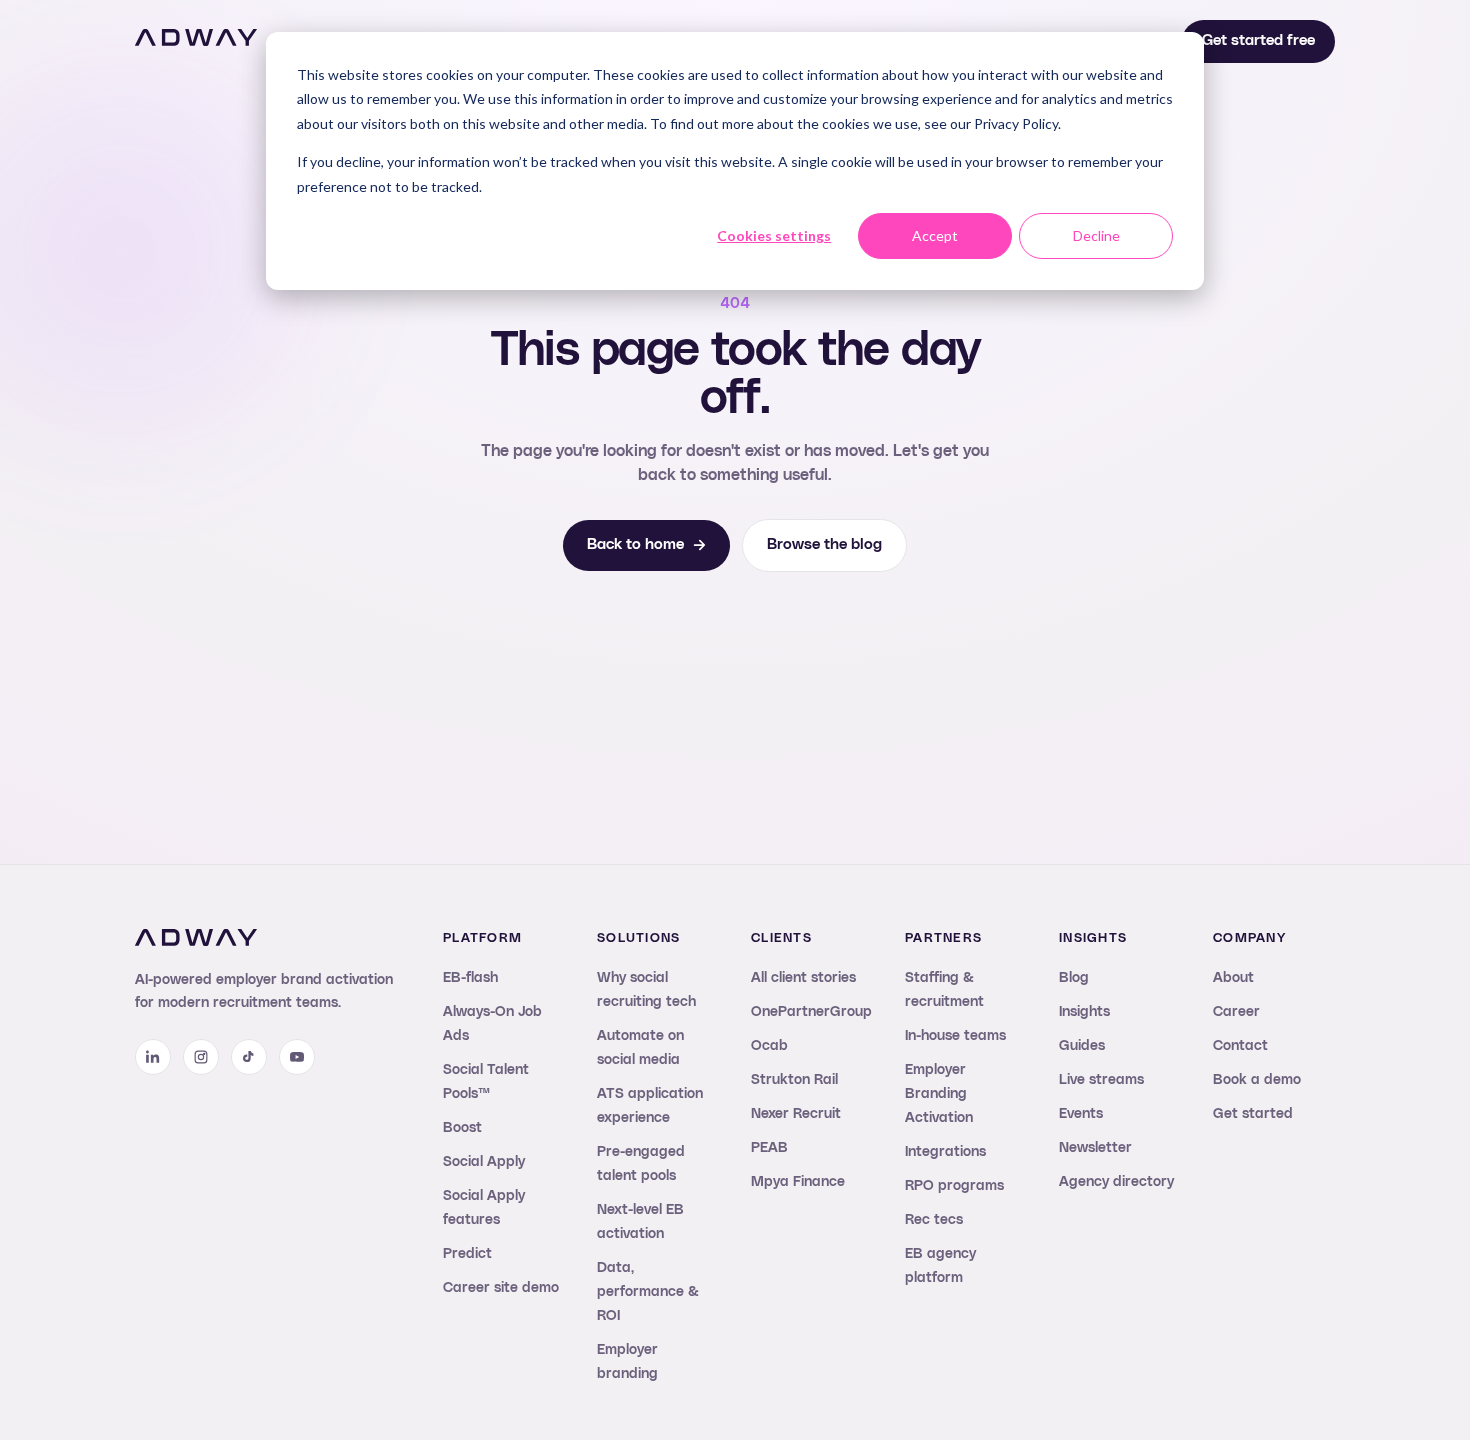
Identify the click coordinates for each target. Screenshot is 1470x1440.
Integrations (945, 1152)
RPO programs (954, 1186)
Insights (1084, 1012)
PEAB (769, 1148)
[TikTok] (249, 1057)
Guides (1082, 1046)
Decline (1096, 235)
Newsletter (1095, 1148)
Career (1236, 1012)
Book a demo (1257, 1080)
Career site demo (501, 1288)
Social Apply (484, 1162)
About (1233, 978)
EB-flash (470, 978)
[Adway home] (196, 37)
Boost (462, 1128)
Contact (1240, 1046)
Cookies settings (774, 235)
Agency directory (1116, 1182)
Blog (1074, 978)
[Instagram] (201, 1057)
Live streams (1101, 1080)
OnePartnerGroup (811, 1012)
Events (1081, 1114)
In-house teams (955, 1036)
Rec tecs (934, 1220)
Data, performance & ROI (647, 1292)
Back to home (635, 544)
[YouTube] (297, 1057)
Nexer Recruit (796, 1114)
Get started (1253, 1114)
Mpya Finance (798, 1182)
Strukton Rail (794, 1080)
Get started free (1258, 40)
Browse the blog (824, 544)
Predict (467, 1254)
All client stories (803, 978)
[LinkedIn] (153, 1057)
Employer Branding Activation (939, 1094)
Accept (935, 235)
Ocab (769, 1046)
